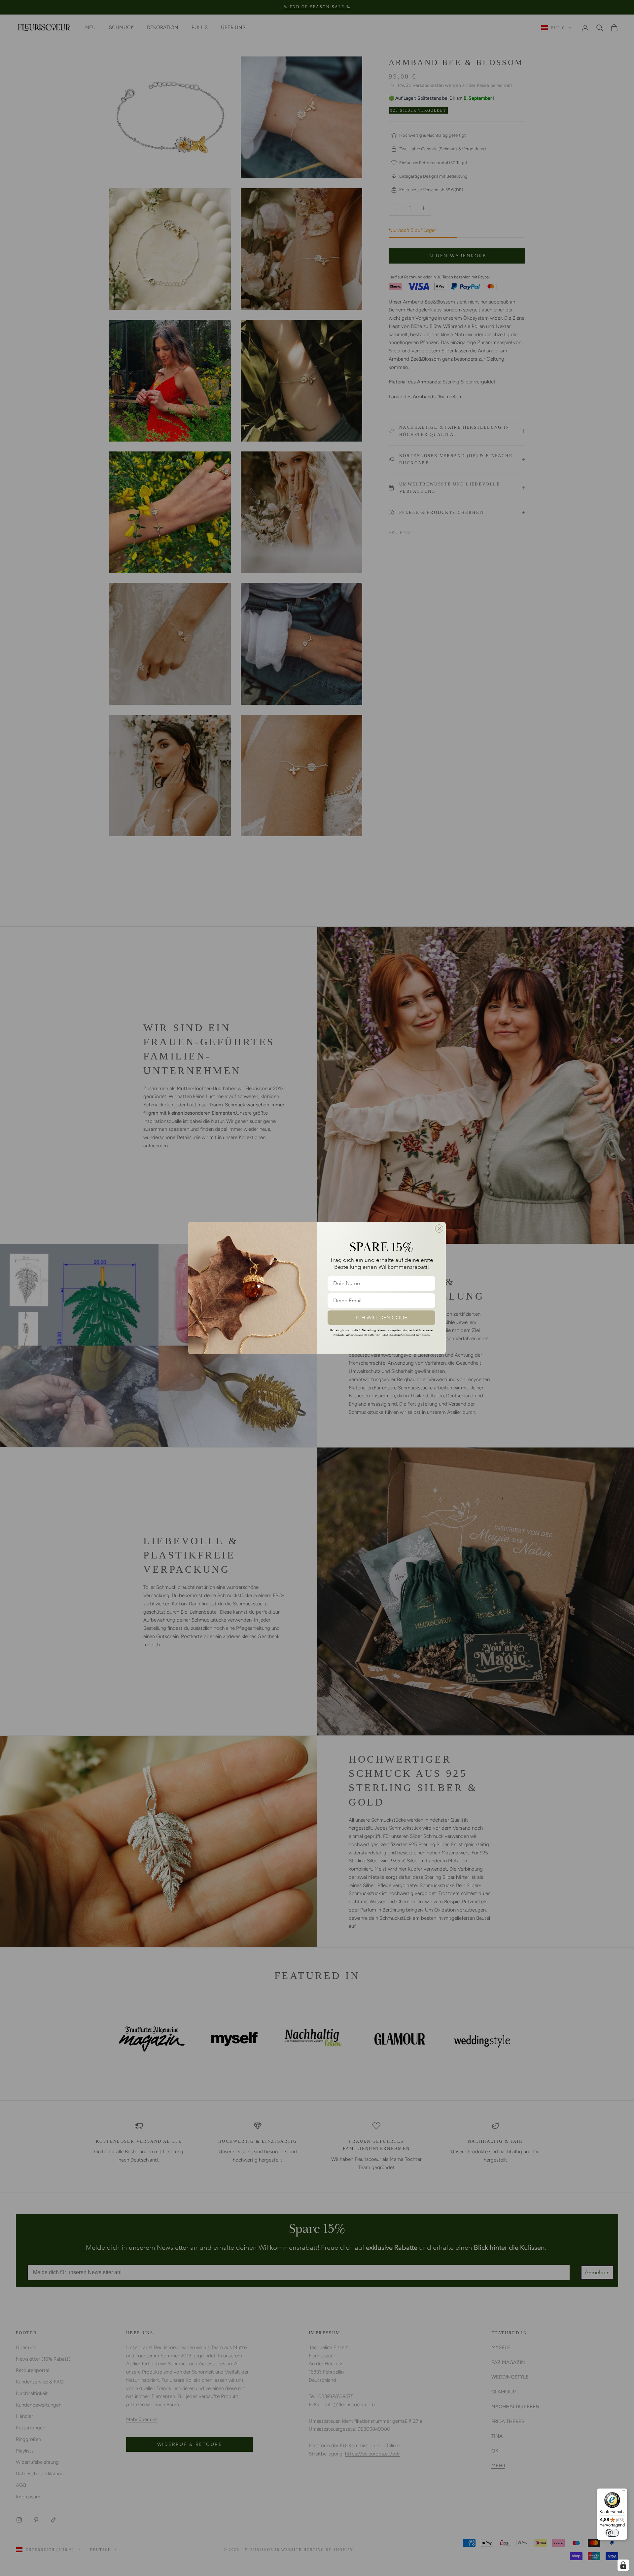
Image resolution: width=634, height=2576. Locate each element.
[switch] (612, 2533)
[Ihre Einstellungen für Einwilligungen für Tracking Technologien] (623, 2565)
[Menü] (623, 2492)
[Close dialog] (439, 1229)
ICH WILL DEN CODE (382, 1318)
